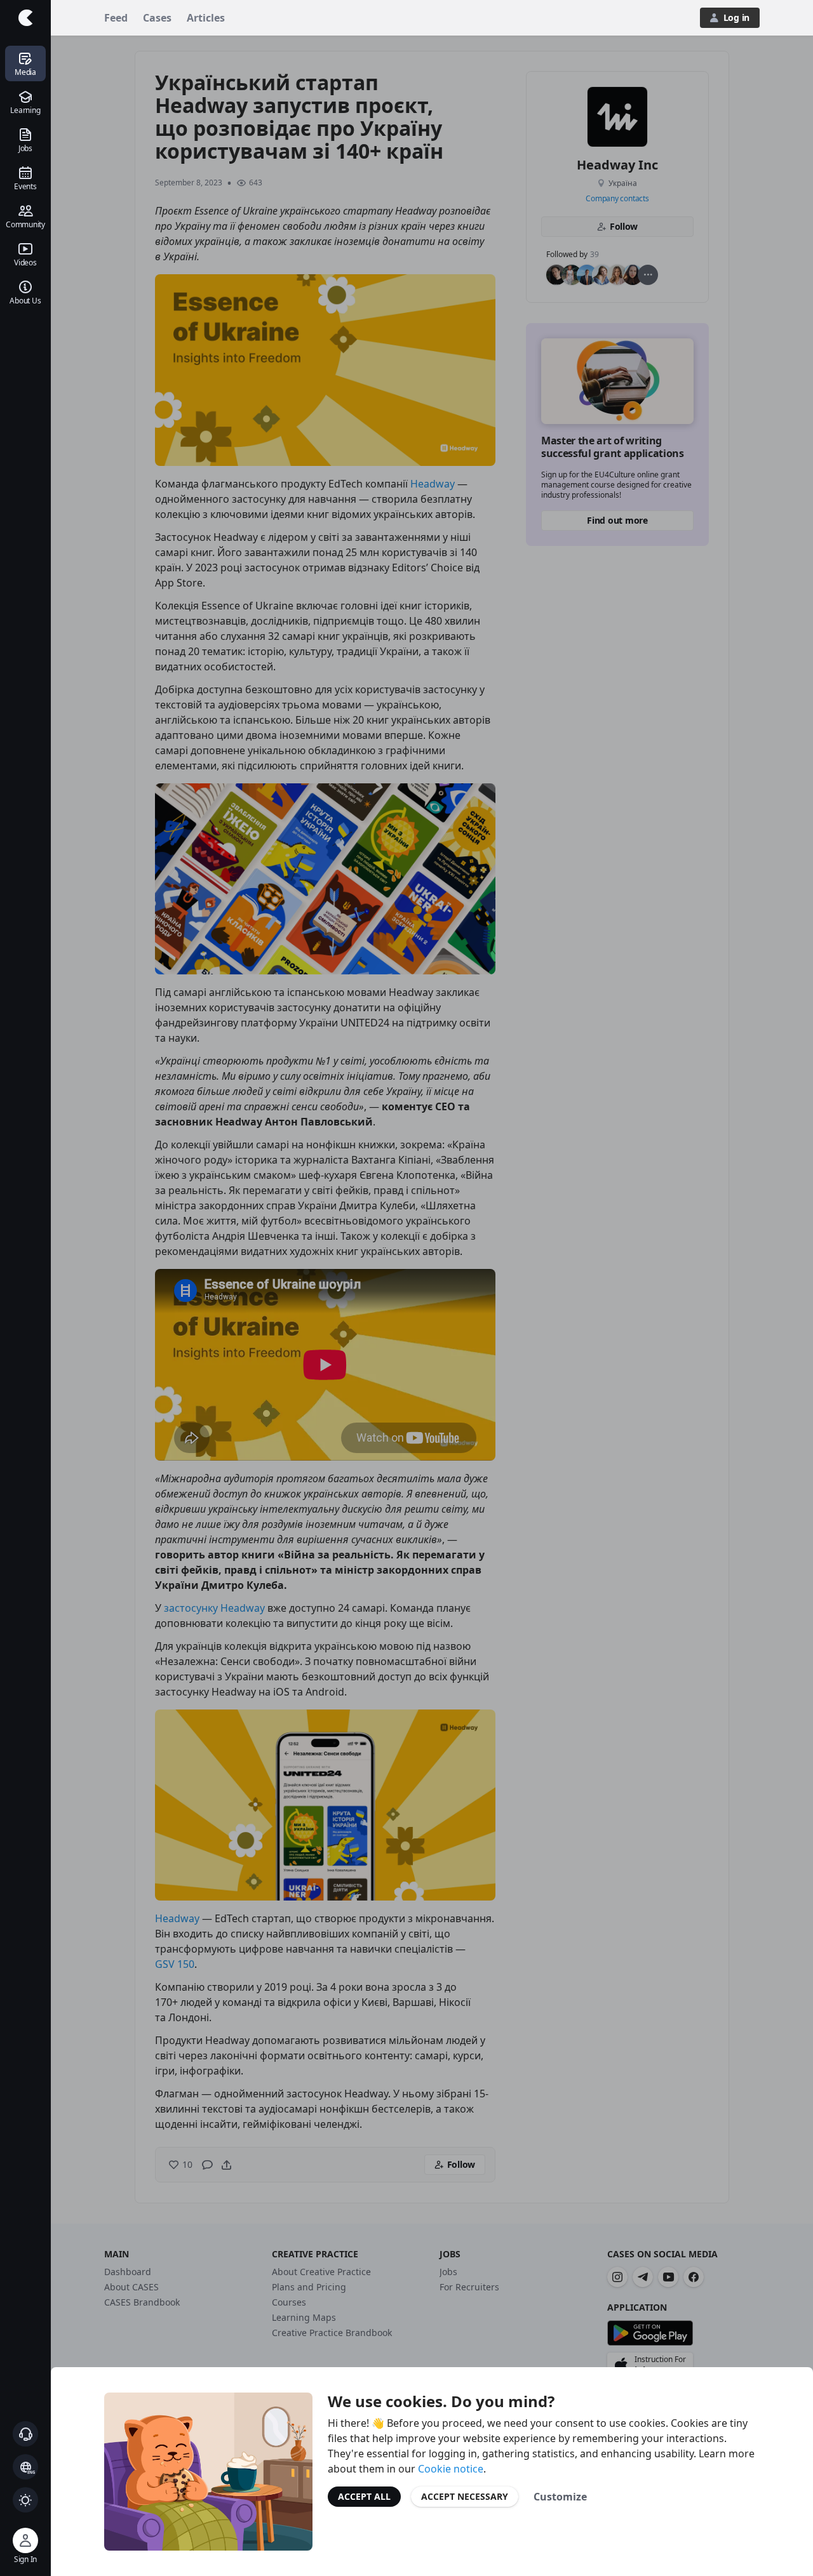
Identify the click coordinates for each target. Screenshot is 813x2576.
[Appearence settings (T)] (25, 2500)
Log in (736, 17)
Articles (206, 18)
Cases (157, 18)
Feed (116, 18)
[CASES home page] (25, 18)
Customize (560, 2497)
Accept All (364, 2496)
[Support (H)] (25, 2434)
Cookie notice (451, 2469)
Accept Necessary (465, 2496)
